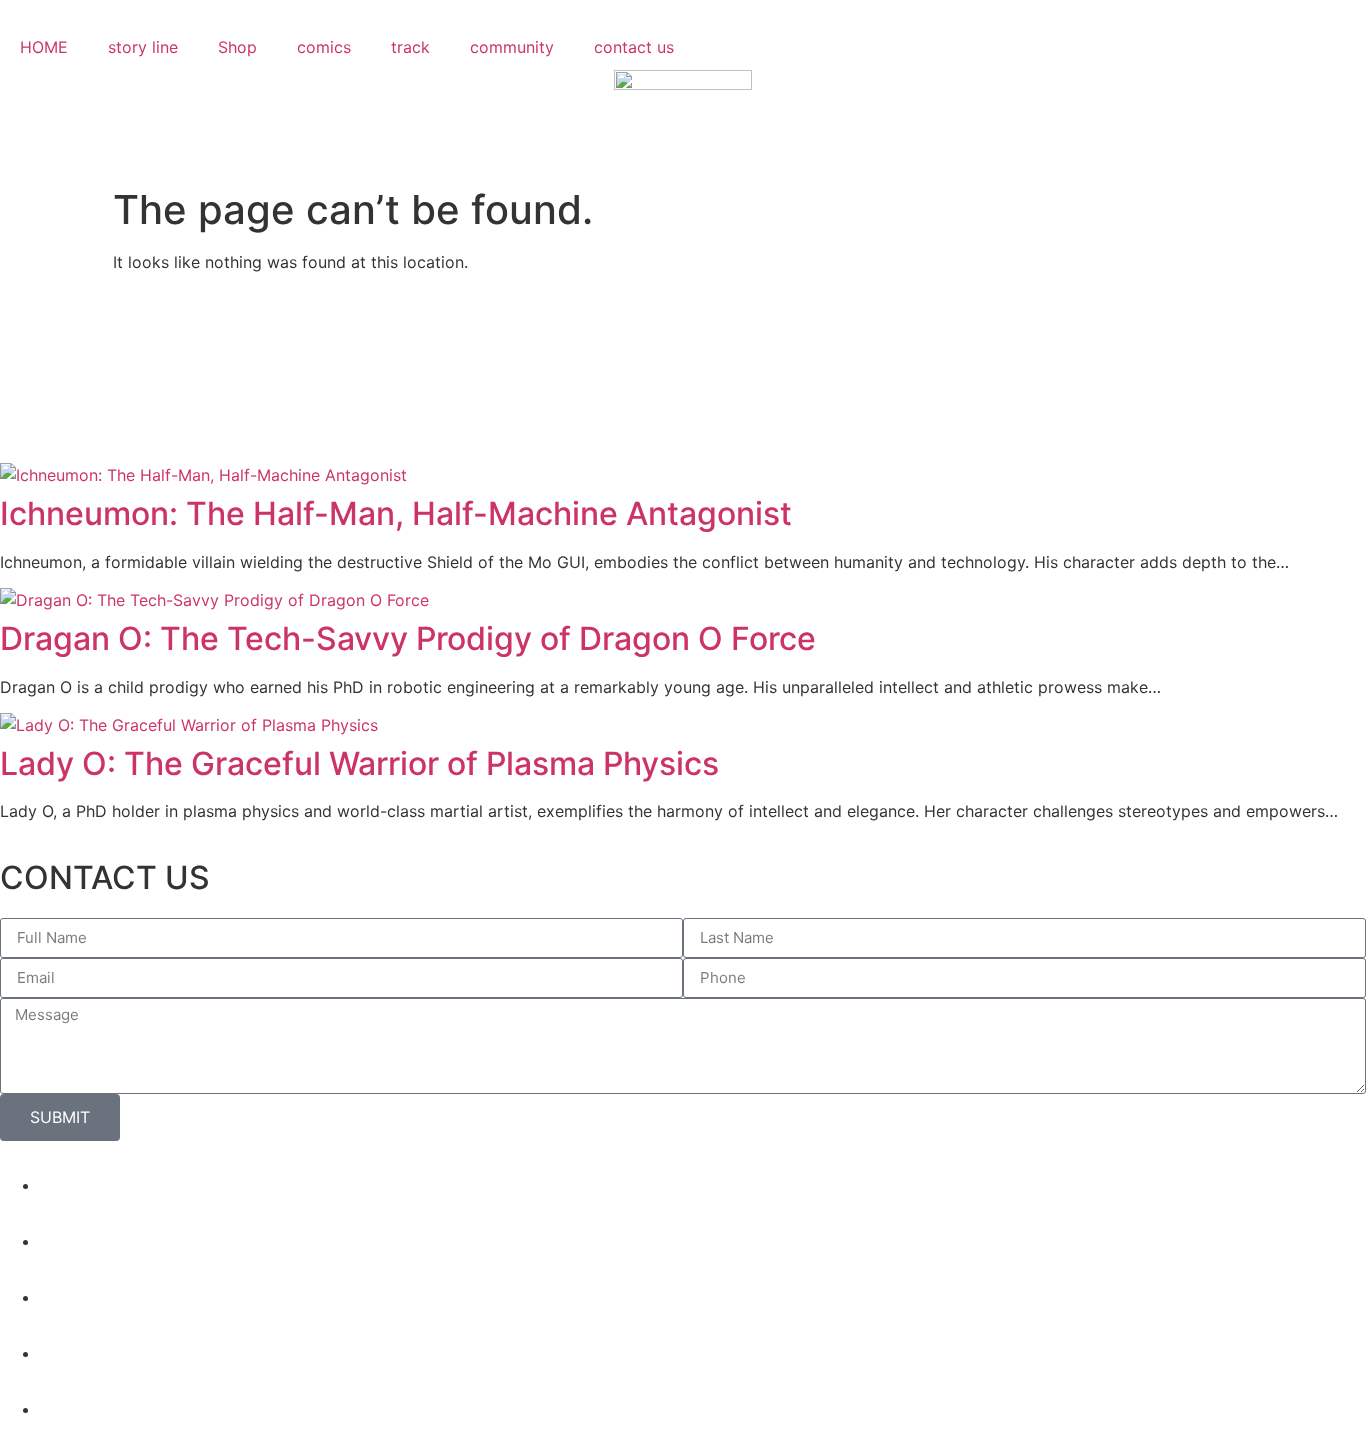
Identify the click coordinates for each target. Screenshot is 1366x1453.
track (410, 47)
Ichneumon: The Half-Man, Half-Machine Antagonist (396, 513)
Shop (237, 47)
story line (143, 47)
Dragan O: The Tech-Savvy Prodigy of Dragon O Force (408, 638)
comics (324, 47)
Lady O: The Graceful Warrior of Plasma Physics (359, 763)
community (512, 47)
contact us (634, 47)
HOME (44, 47)
